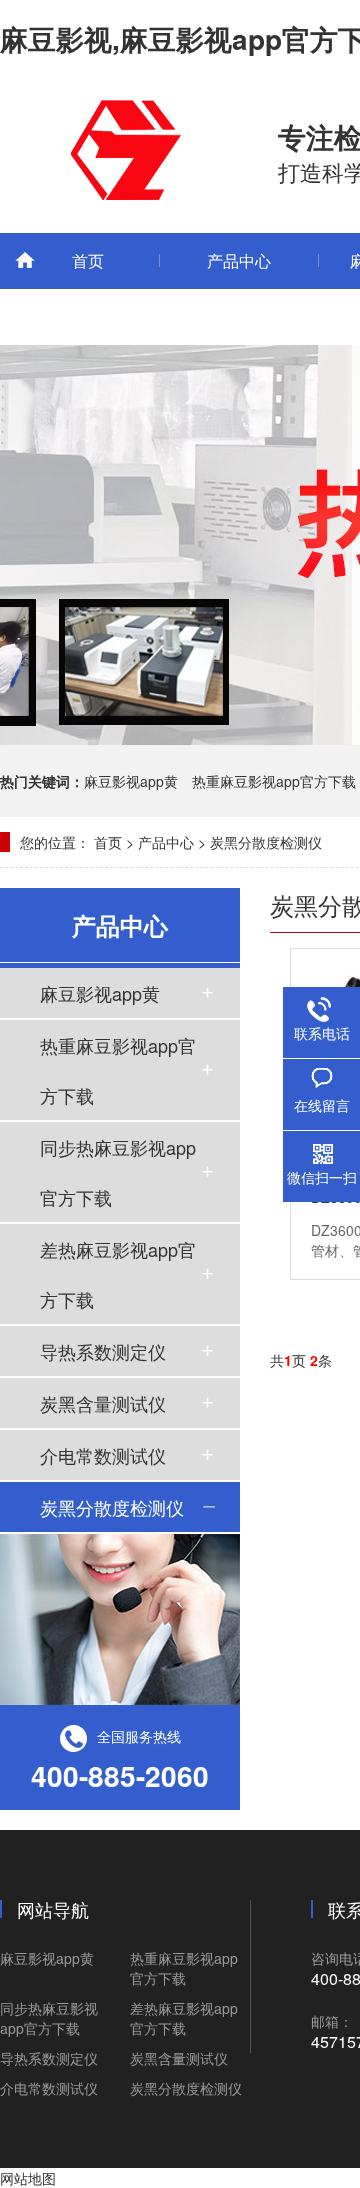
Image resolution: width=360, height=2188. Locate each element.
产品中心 (239, 260)
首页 (88, 260)
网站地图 (28, 2178)
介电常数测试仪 (103, 1455)
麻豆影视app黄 (131, 781)
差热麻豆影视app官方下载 (118, 1274)
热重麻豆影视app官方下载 (274, 781)
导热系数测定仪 (103, 1351)
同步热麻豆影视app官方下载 (118, 1172)
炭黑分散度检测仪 (266, 842)
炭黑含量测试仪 (103, 1403)
